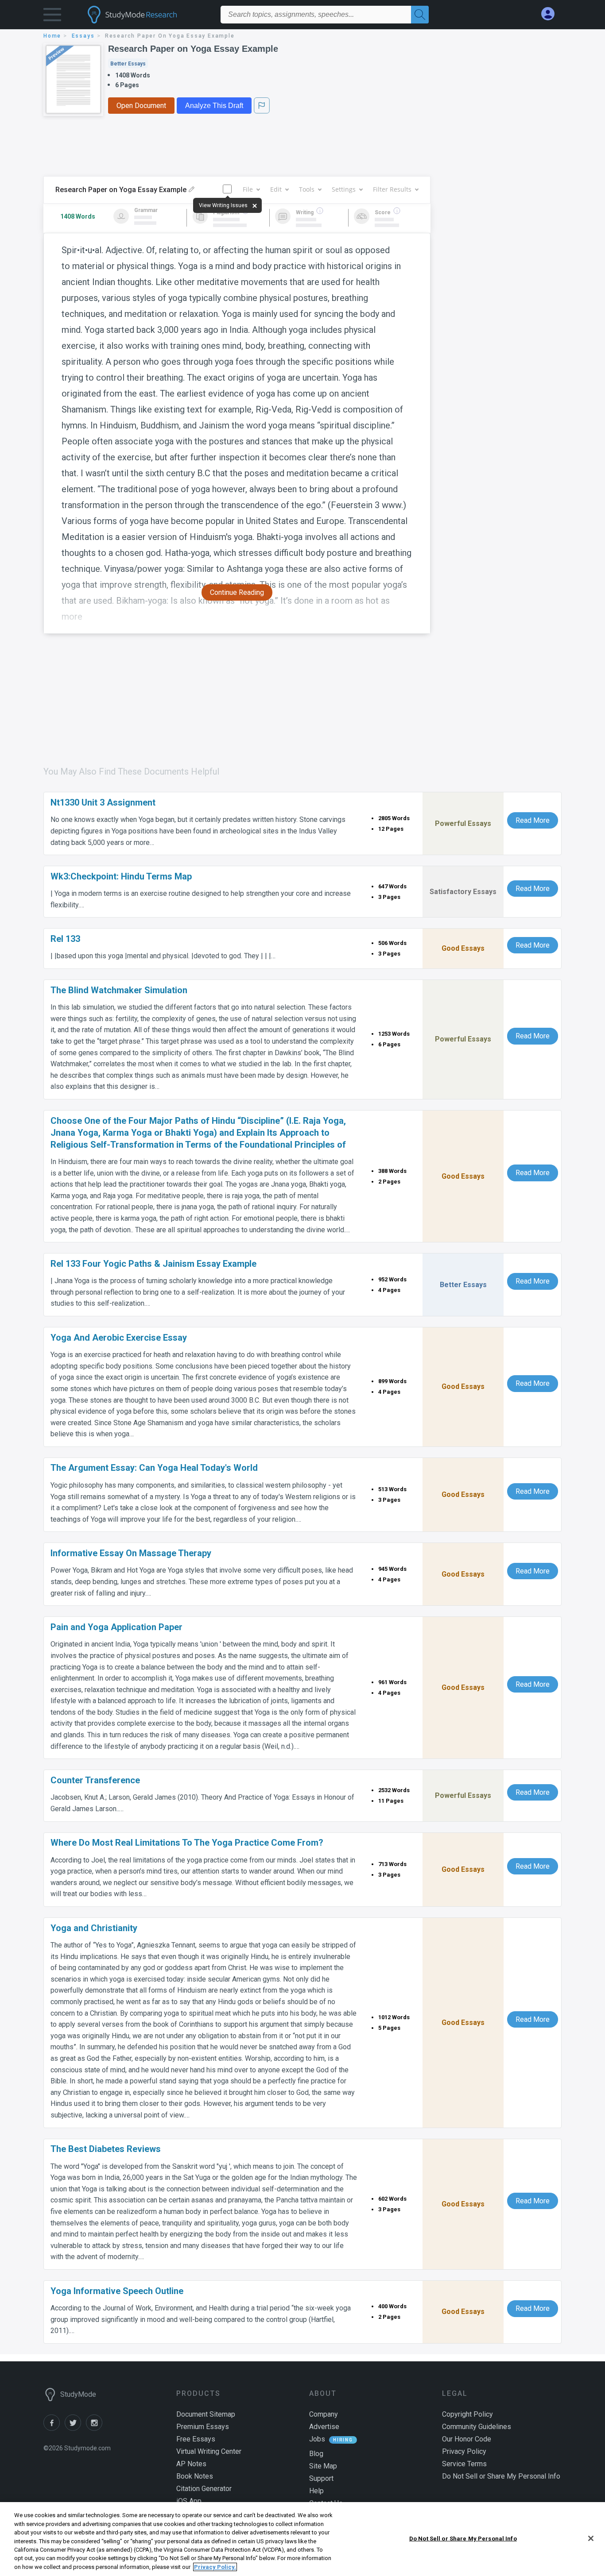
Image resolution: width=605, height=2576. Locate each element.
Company (324, 2414)
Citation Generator (204, 2489)
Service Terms (464, 2464)
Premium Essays (203, 2427)
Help (316, 2491)
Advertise (324, 2427)
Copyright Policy (467, 2414)
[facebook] (54, 2428)
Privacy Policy (464, 2451)
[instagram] (96, 2428)
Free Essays (196, 2439)
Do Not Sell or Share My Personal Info (463, 2538)
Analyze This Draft (214, 106)
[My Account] (551, 14)
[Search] (420, 15)
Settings (344, 189)
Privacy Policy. (215, 2567)
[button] (52, 17)
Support (321, 2478)
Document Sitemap (206, 2414)
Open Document (141, 106)
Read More (533, 820)
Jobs (317, 2439)
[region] (302, 2539)
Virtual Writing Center (209, 2451)
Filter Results (392, 189)
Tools (307, 189)
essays (83, 36)
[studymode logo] (147, 15)
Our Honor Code (467, 2439)
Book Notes (195, 2476)
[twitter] (75, 2428)
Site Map (323, 2466)
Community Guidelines (477, 2427)
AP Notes (191, 2464)
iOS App (189, 2501)
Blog (316, 2454)
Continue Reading (237, 592)
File (248, 189)
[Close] (591, 2538)
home (52, 36)
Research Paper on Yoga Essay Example (193, 49)
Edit (276, 189)
